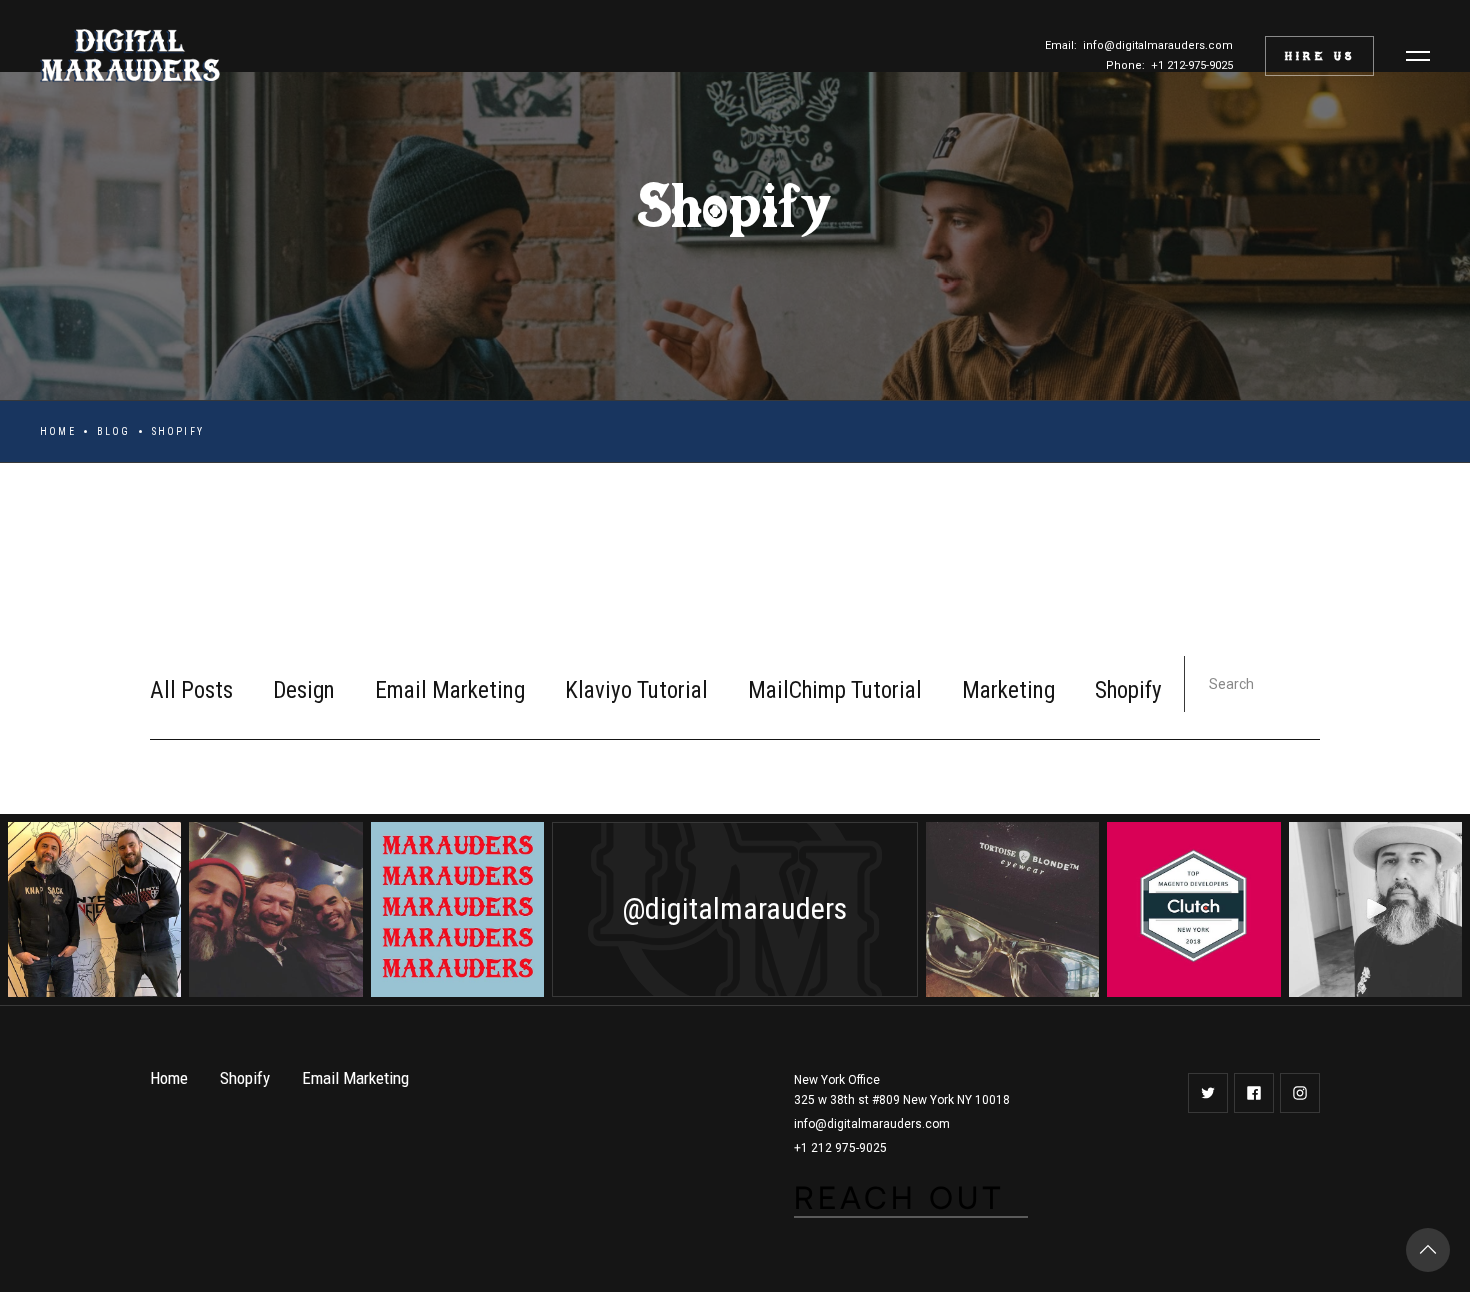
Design (304, 690)
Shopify (1128, 690)
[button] (1418, 56)
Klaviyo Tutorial (636, 690)
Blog (114, 431)
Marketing (1008, 690)
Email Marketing (450, 690)
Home (58, 431)
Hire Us (1320, 56)
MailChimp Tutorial (835, 690)
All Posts (191, 690)
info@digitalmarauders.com (872, 1124)
